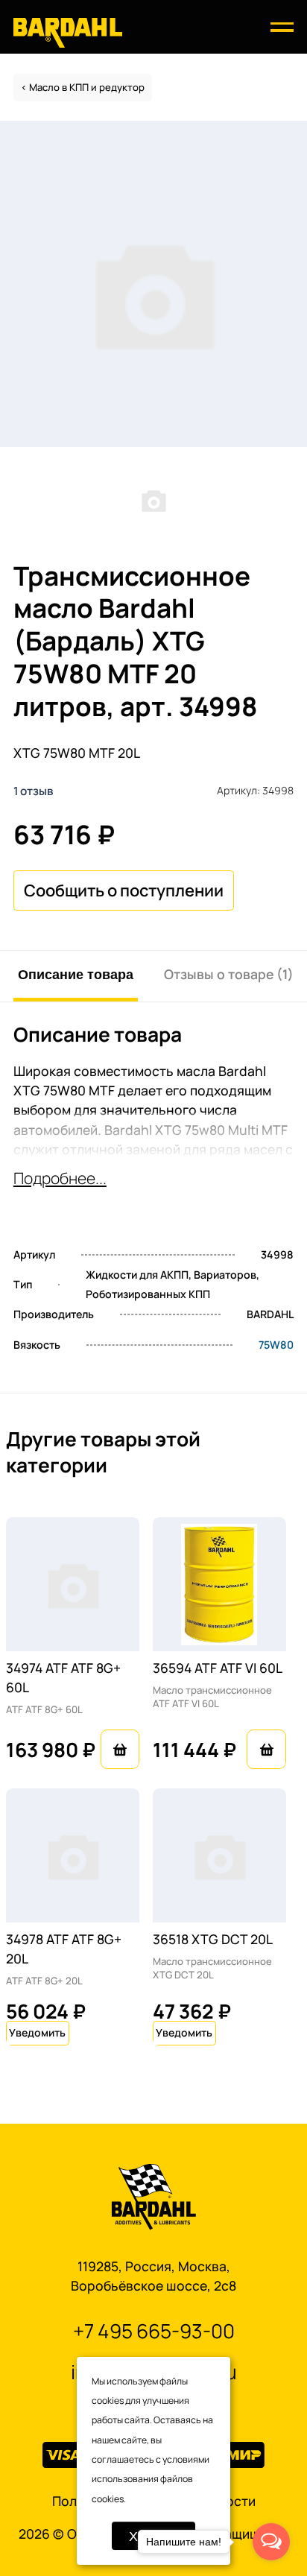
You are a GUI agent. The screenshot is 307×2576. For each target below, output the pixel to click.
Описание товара (76, 974)
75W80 (276, 1345)
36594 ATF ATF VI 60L (218, 1668)
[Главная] (68, 32)
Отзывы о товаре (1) (229, 974)
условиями (186, 2459)
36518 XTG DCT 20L (213, 1939)
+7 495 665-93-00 (154, 2331)
